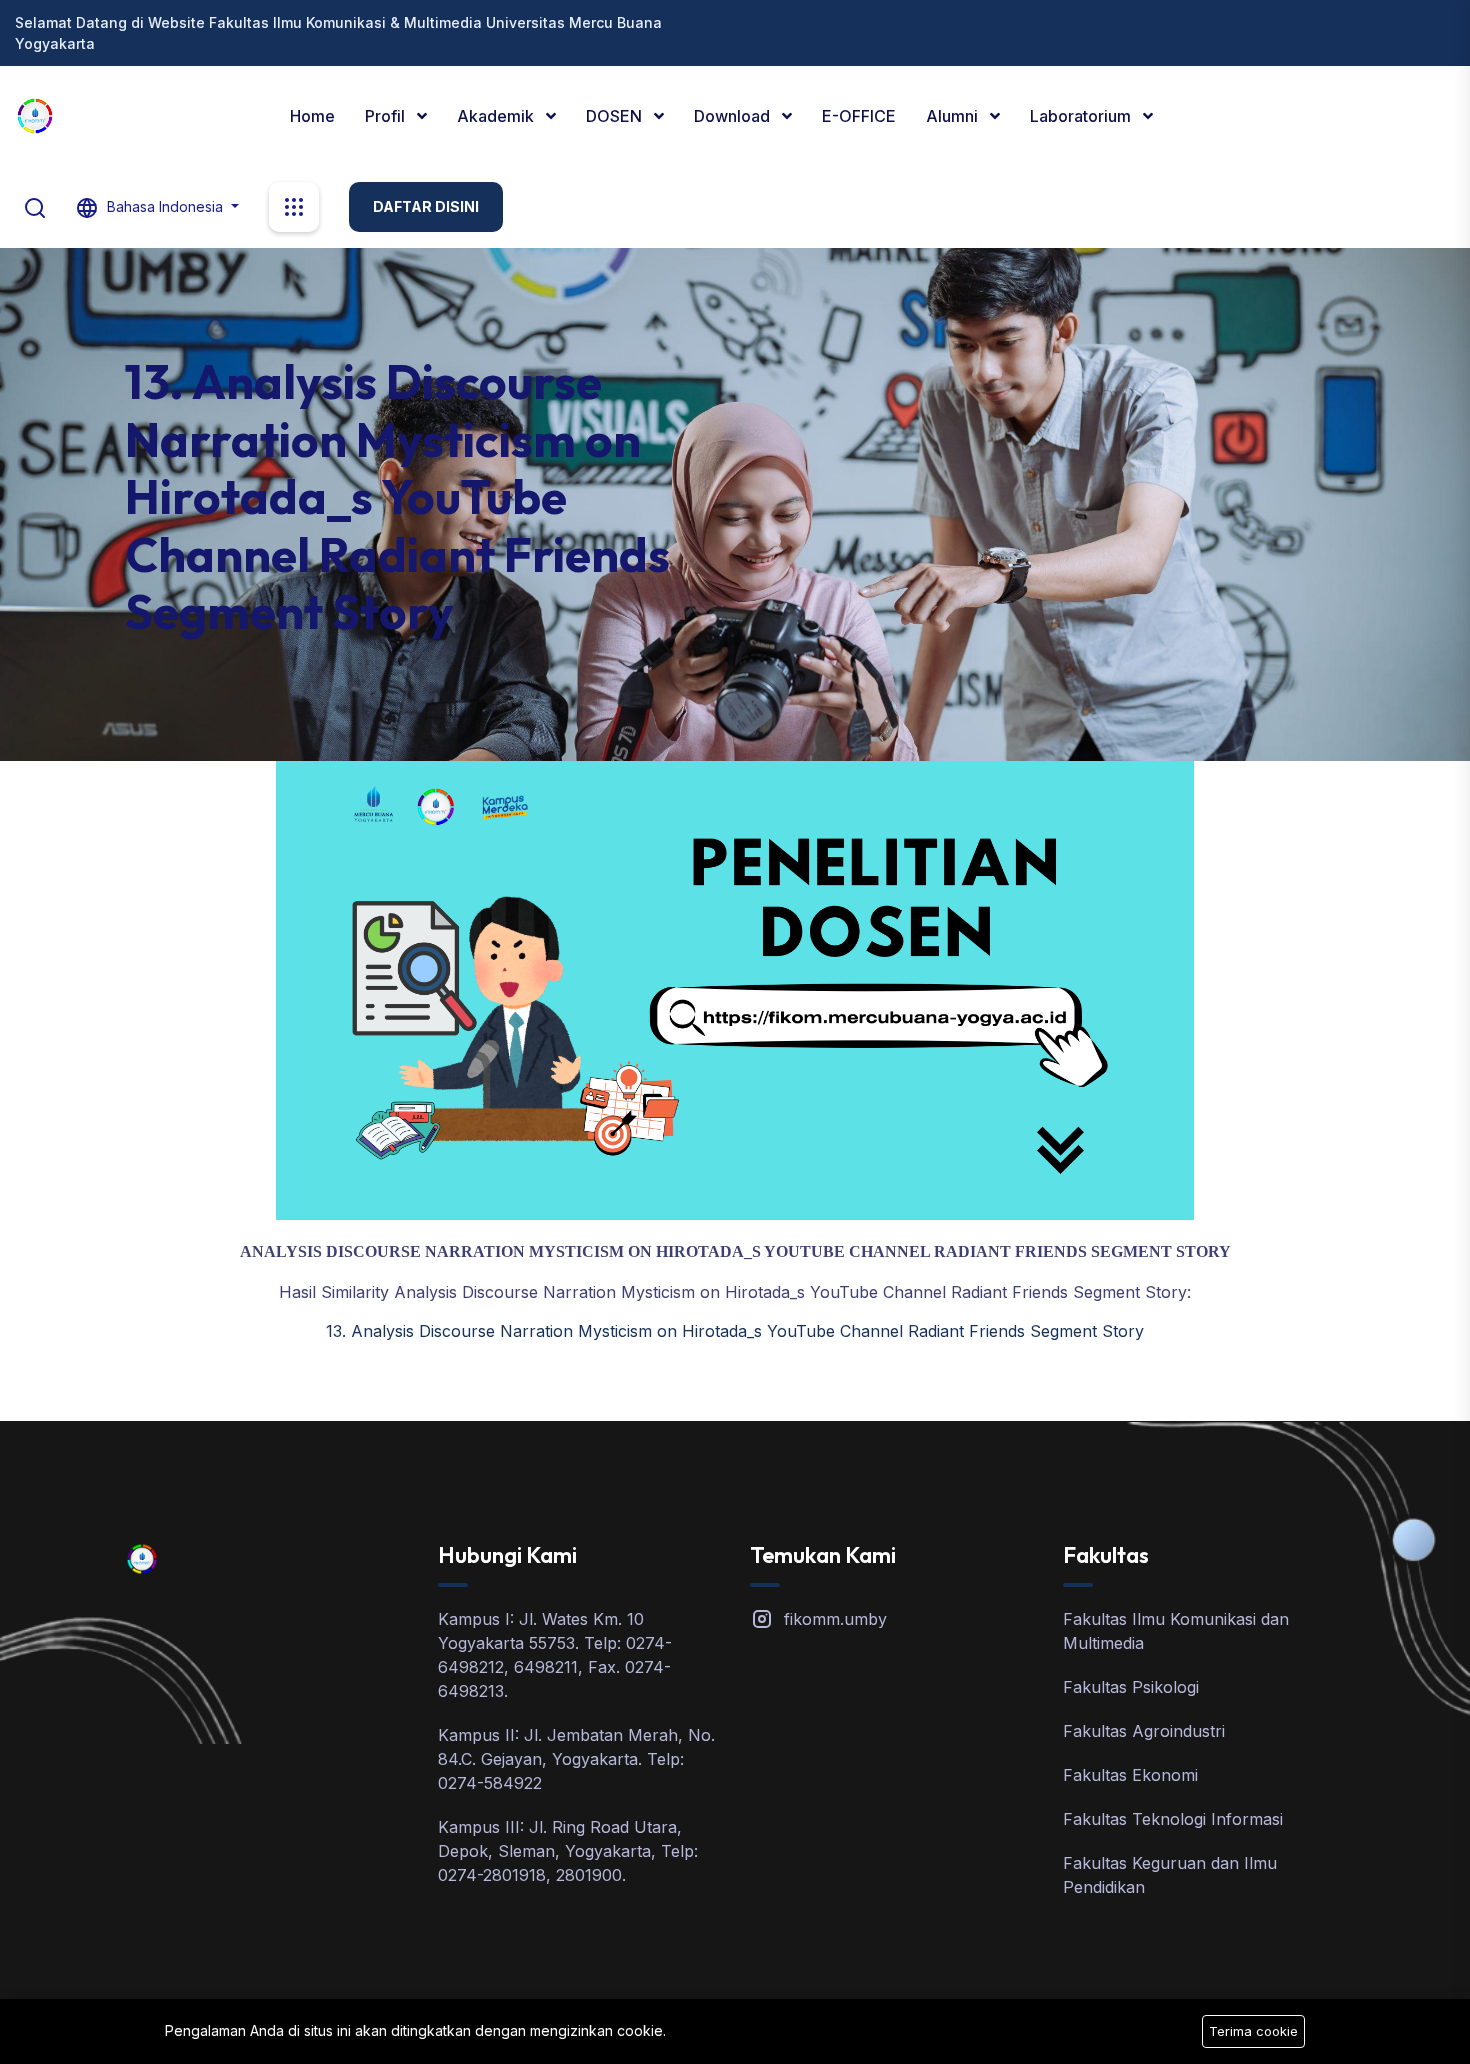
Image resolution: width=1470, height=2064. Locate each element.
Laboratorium (1082, 116)
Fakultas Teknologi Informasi (1173, 1819)
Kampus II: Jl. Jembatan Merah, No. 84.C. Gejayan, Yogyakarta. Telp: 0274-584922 (576, 1759)
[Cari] (35, 206)
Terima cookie (1253, 2031)
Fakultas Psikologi (1131, 1687)
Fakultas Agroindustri (1144, 1731)
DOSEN (616, 116)
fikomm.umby (835, 1619)
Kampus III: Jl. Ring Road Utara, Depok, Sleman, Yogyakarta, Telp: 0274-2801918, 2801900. (568, 1851)
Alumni (954, 116)
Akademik (497, 116)
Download (734, 116)
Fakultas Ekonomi (1130, 1775)
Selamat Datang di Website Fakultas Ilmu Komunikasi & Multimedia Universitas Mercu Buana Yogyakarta (338, 33)
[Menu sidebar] (294, 207)
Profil (387, 116)
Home (312, 116)
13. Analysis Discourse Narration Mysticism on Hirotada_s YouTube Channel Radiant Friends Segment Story (735, 1331)
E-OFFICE (859, 116)
